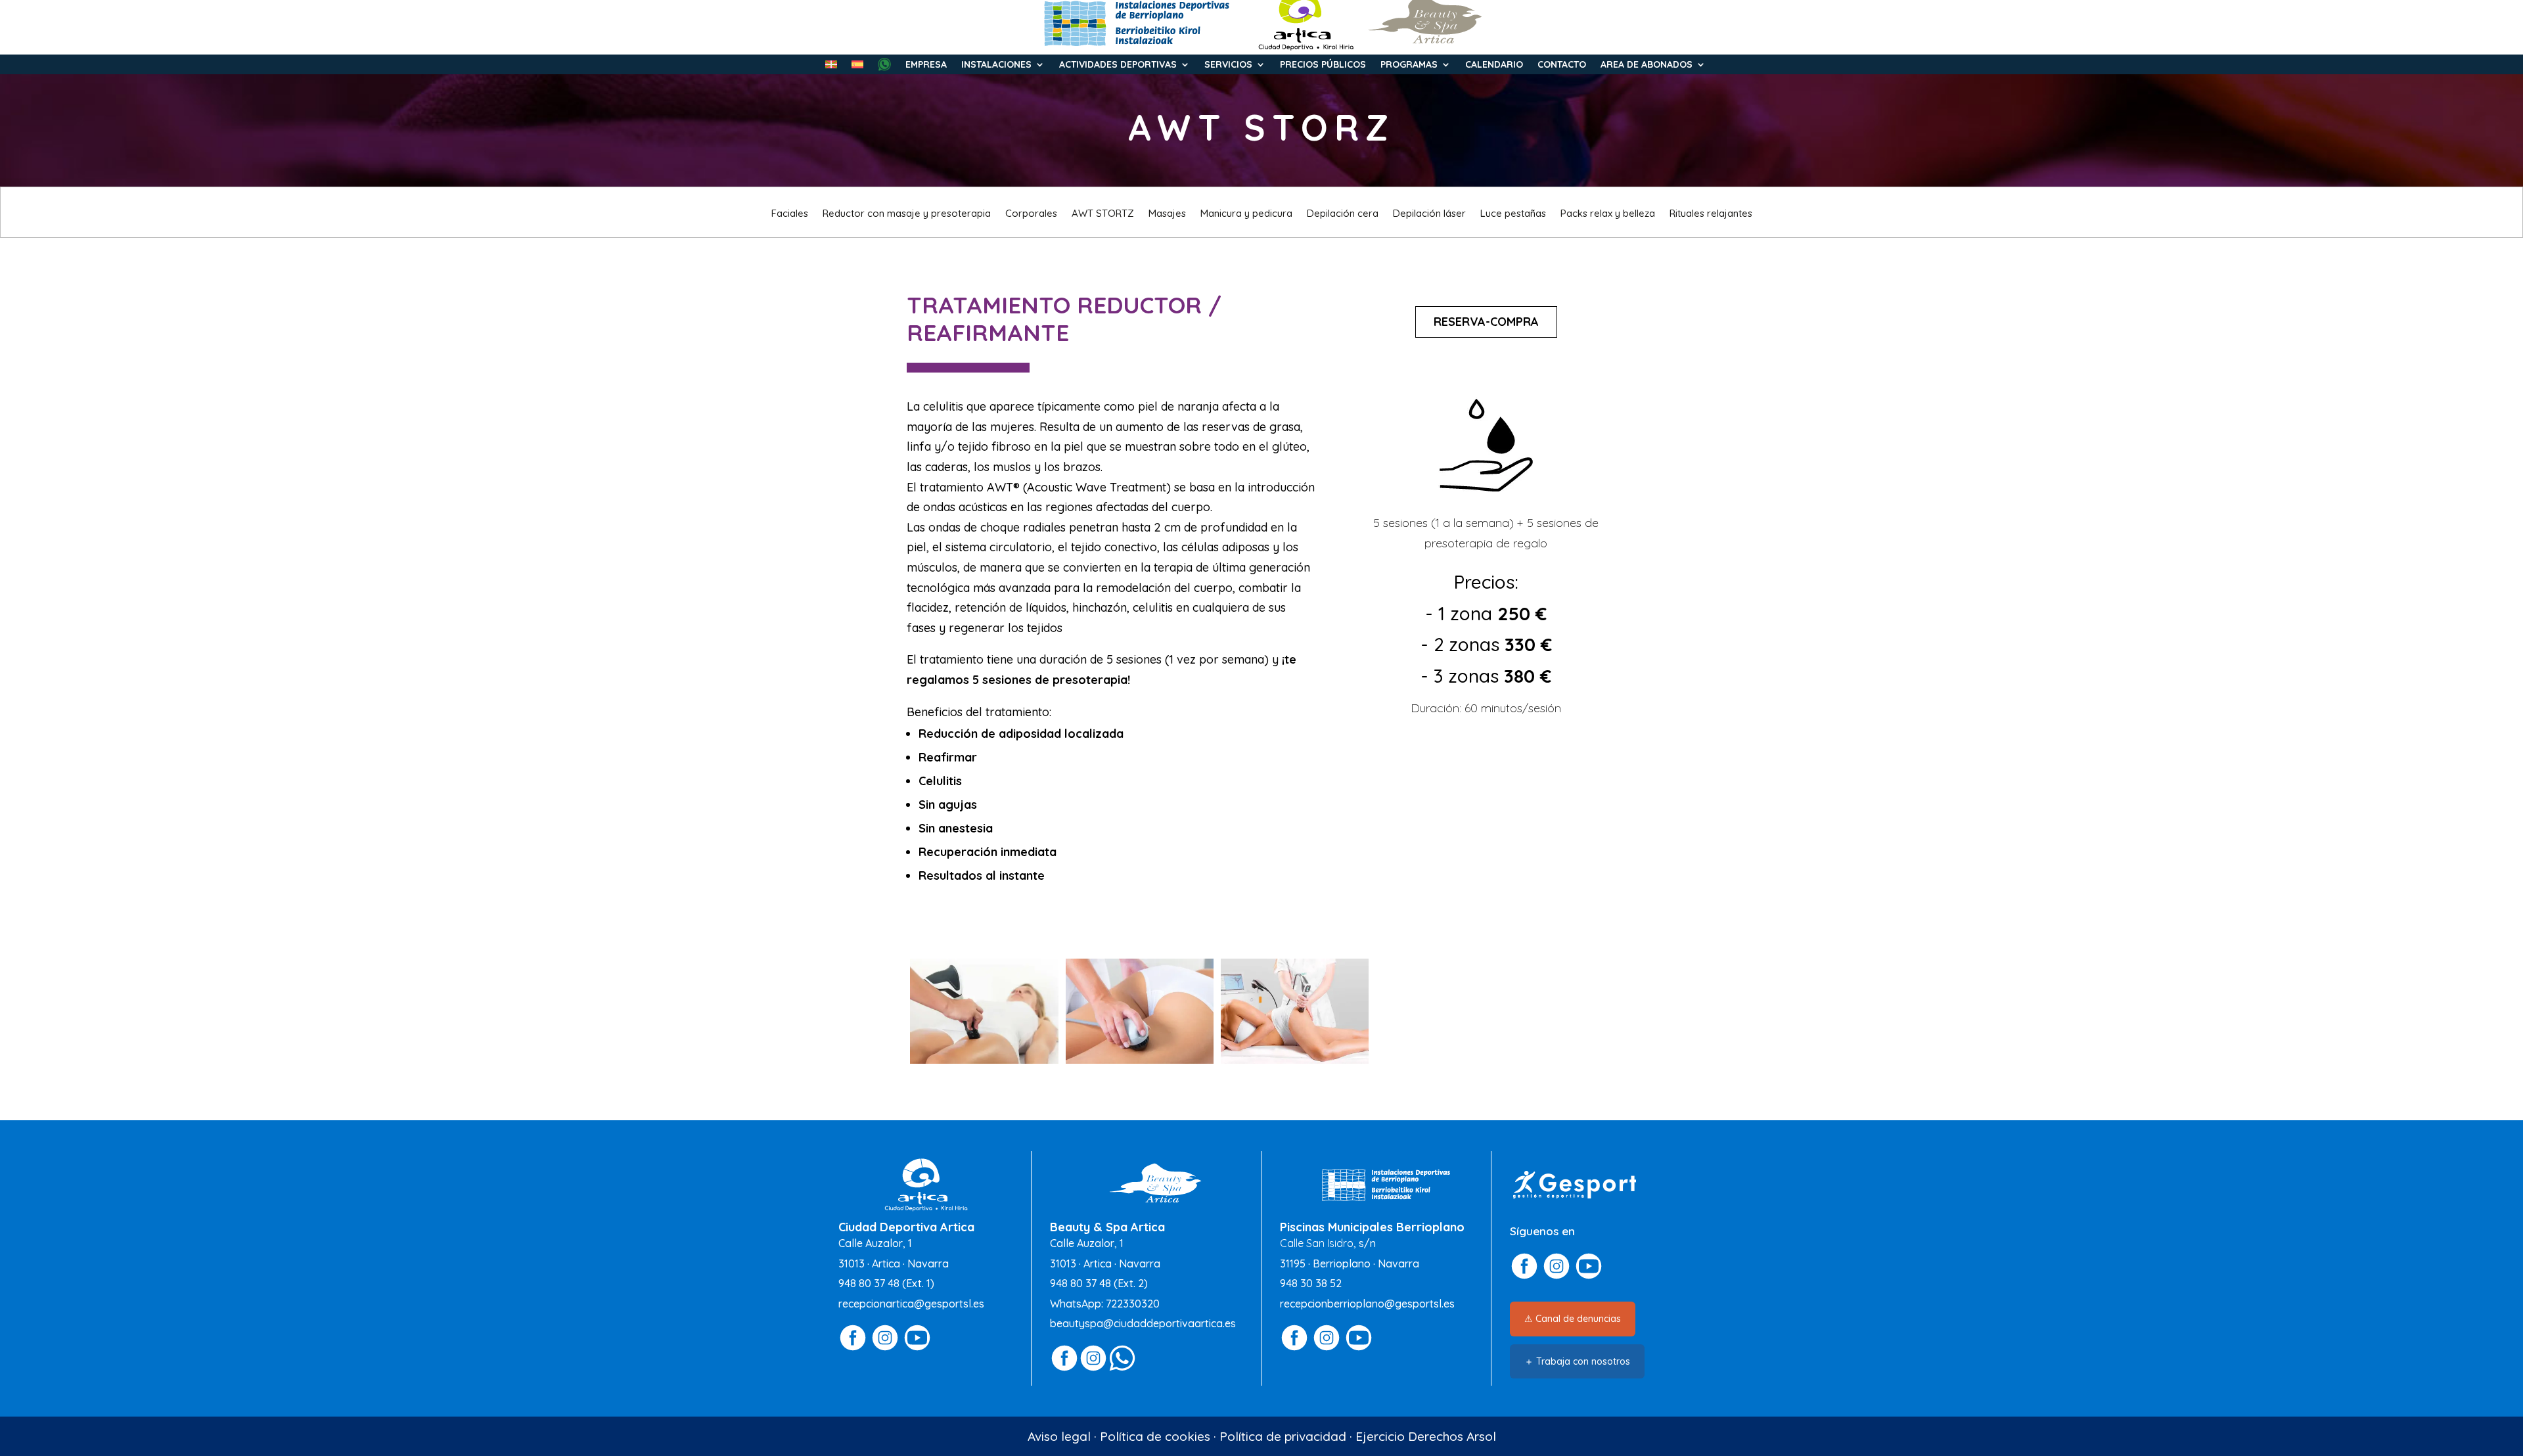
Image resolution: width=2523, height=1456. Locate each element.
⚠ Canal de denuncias (1573, 1319)
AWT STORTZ (1103, 214)
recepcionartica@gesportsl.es (911, 1304)
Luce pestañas (1513, 214)
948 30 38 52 (1311, 1283)
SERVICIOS (1228, 65)
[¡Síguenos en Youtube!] (917, 1348)
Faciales (790, 214)
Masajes (1167, 214)
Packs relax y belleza (1608, 214)
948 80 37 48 (869, 1283)
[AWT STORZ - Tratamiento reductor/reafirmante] (984, 1059)
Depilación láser (1429, 214)
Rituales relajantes (1711, 214)
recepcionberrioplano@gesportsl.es (1367, 1304)
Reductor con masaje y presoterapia (907, 214)
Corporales (1031, 214)
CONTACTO (1562, 65)
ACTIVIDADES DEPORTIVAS (1118, 65)
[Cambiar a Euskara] (831, 67)
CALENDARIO (1494, 65)
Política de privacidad (1283, 1436)
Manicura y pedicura (1246, 214)
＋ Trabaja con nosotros (1577, 1361)
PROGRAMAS (1409, 65)
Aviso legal (1059, 1436)
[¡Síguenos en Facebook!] (853, 1348)
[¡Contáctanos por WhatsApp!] (1122, 1368)
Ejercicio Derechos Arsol (1426, 1436)
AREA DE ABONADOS (1647, 65)
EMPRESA (926, 65)
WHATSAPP (884, 64)
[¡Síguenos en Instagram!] (885, 1348)
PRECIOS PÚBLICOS (1323, 65)
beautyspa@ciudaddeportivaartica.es (1143, 1323)
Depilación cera (1343, 214)
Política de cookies (1155, 1436)
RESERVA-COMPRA (1486, 322)
